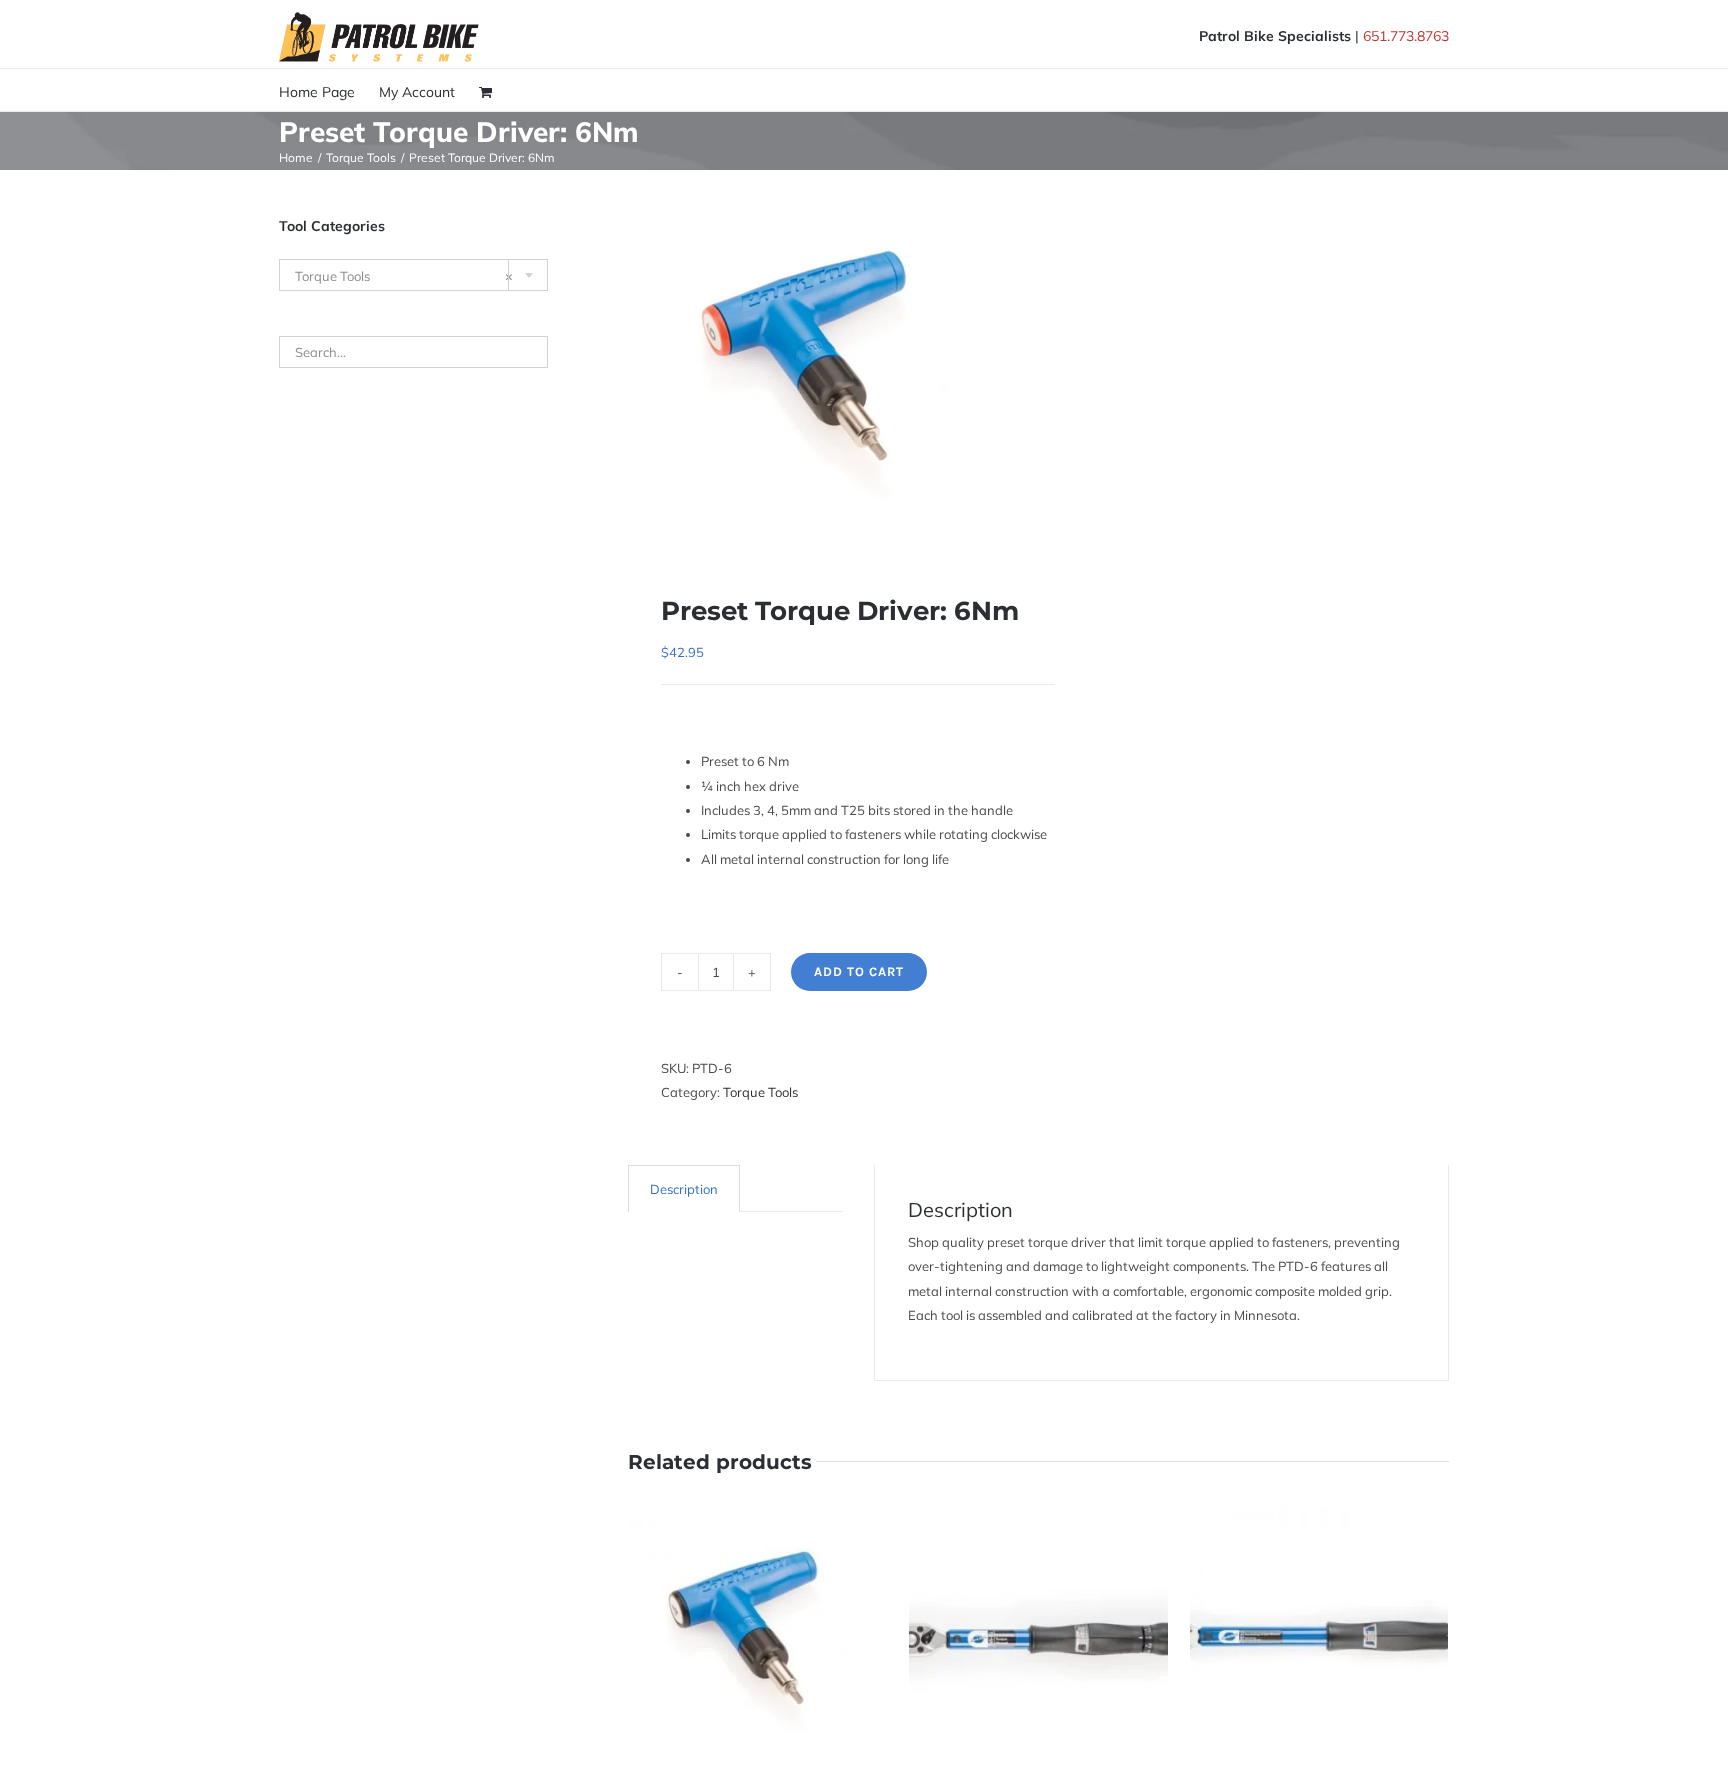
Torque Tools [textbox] (404, 276)
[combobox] (413, 275)
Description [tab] (684, 1189)
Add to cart (859, 971)
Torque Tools (760, 1092)
